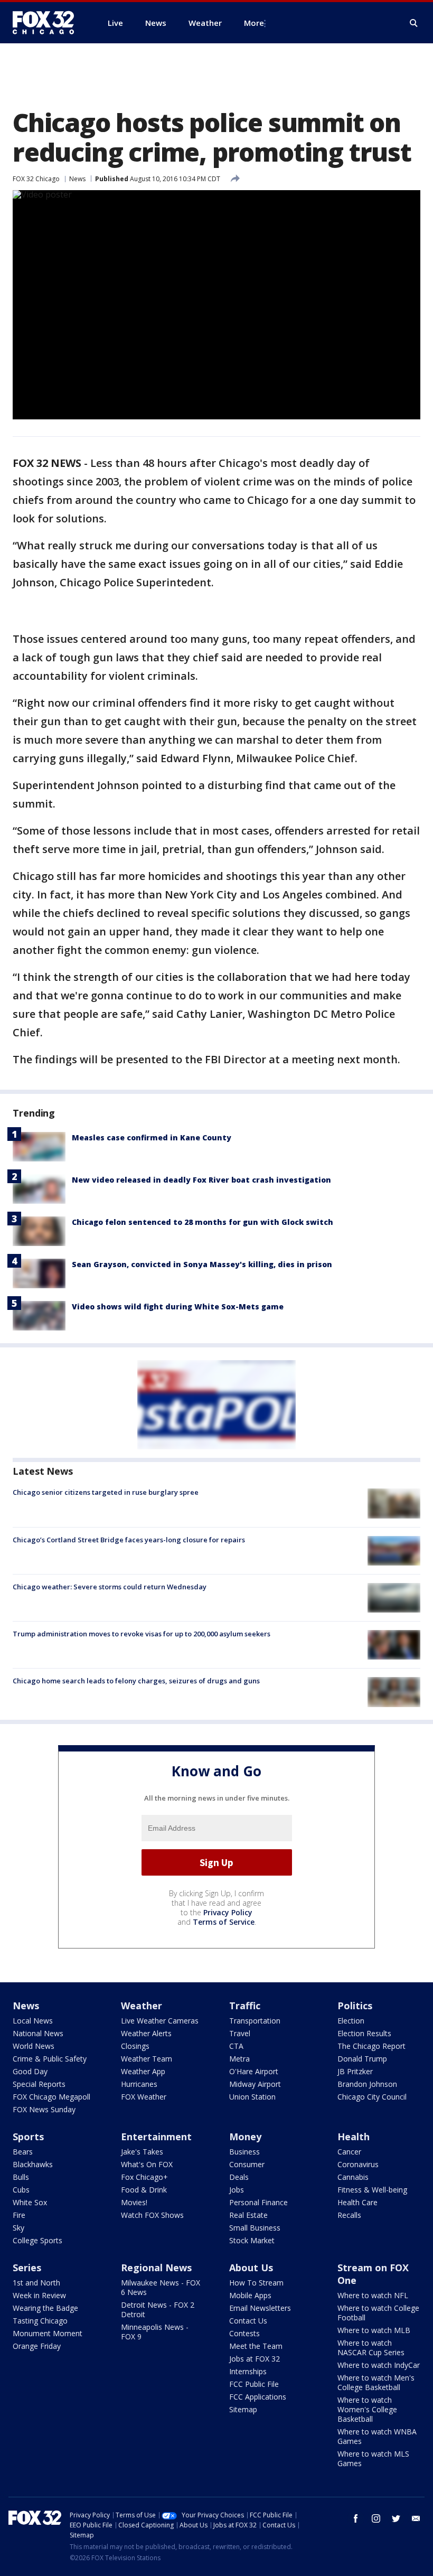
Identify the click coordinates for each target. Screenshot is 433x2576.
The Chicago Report (371, 2046)
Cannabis (353, 2177)
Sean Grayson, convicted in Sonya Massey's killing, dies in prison (202, 1264)
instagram (376, 2518)
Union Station (252, 2097)
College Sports (37, 2240)
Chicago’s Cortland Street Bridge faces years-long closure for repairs (129, 1540)
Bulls (21, 2177)
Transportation (255, 2021)
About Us (251, 2268)
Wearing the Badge (45, 2308)
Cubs (21, 2190)
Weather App (143, 2071)
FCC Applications (258, 2397)
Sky (18, 2228)
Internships (248, 2371)
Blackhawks (33, 2164)
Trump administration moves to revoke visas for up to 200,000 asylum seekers (142, 1634)
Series (27, 2268)
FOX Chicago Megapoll (51, 2097)
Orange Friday (37, 2346)
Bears (23, 2152)
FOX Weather (144, 2097)
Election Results (364, 2033)
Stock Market (252, 2240)
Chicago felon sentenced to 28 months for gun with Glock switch (203, 1222)
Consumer (247, 2164)
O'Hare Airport (254, 2071)
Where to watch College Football (378, 2313)
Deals (239, 2177)
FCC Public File (254, 2384)
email (416, 2518)
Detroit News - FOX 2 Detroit (158, 2310)
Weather (142, 2006)
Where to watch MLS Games (373, 2458)
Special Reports (39, 2084)
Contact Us (248, 2321)
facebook (356, 2518)
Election (351, 2021)
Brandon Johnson (367, 2084)
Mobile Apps (250, 2295)
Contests (244, 2333)
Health (354, 2137)
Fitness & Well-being (372, 2190)
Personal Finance (258, 2202)
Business (244, 2152)
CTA (236, 2046)
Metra (239, 2059)
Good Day (30, 2071)
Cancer (349, 2152)
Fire (19, 2215)
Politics (355, 2006)
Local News (33, 2021)
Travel (240, 2033)
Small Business (255, 2228)
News (77, 179)
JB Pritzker (355, 2071)
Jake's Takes (142, 2152)
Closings (135, 2046)
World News (34, 2046)
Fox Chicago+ (144, 2177)
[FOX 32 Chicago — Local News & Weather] (48, 23)
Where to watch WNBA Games (377, 2436)
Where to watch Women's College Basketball (367, 2409)
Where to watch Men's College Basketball (376, 2382)
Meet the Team (256, 2346)
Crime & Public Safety (50, 2059)
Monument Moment (48, 2333)
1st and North (36, 2283)
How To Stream (256, 2283)
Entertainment (156, 2137)
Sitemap (243, 2409)
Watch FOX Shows (152, 2215)
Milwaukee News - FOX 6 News (161, 2287)
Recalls (349, 2215)
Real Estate (248, 2215)
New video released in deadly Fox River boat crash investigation (201, 1180)
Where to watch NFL (373, 2295)
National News (38, 2033)
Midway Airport (255, 2084)
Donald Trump (362, 2059)
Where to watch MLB (374, 2330)
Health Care (357, 2202)
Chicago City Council (372, 2097)
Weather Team (147, 2059)
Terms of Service (224, 1922)
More (254, 23)
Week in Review (39, 2295)
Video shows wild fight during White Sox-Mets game (178, 1306)
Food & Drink (144, 2190)
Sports (28, 2137)
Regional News (156, 2268)
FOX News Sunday (44, 2109)
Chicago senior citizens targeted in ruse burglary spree (106, 1492)
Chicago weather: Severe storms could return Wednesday (110, 1587)
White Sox (30, 2202)
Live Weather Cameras (160, 2021)
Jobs (237, 2190)
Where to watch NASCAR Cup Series (371, 2348)
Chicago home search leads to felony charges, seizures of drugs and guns (136, 1681)
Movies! (134, 2202)
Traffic (245, 2006)
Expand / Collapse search (414, 23)
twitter (396, 2518)
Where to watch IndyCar (379, 2365)
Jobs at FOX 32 (255, 2359)
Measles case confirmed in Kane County (152, 1137)
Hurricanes (139, 2084)
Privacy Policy (228, 1912)
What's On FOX (147, 2164)
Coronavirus (358, 2164)
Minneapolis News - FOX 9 (155, 2332)
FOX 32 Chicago (36, 179)
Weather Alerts (146, 2033)
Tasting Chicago (40, 2321)
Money (245, 2137)
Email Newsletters (260, 2308)
